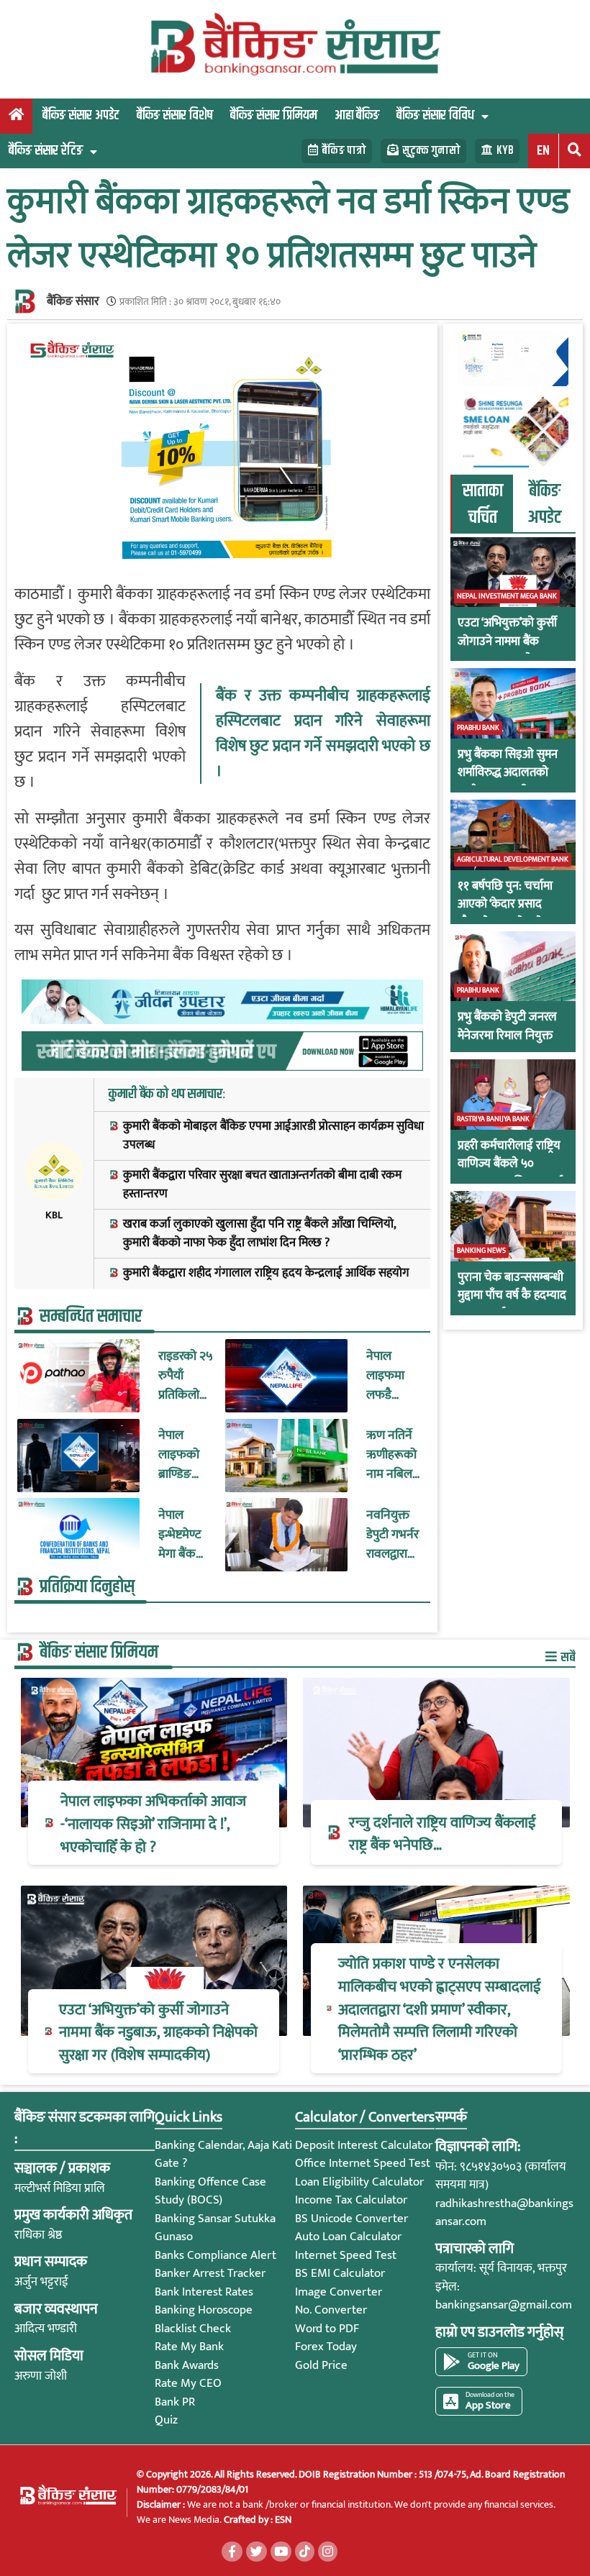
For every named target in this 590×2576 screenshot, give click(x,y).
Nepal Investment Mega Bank (507, 596)
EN (543, 151)
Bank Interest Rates (204, 2292)
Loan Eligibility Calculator (359, 2182)
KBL (54, 1215)
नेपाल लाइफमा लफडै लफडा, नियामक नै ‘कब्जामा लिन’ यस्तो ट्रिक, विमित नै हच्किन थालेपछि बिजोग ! (392, 1376)
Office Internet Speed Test (363, 2163)
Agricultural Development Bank (513, 859)
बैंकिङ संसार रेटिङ (46, 151)
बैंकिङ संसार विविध (435, 115)
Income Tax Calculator (351, 2200)
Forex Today (326, 2347)
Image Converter (339, 2292)
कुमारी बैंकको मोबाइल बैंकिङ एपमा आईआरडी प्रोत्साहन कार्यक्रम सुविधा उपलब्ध (273, 1136)
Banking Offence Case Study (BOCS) (210, 2191)
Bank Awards (187, 2365)
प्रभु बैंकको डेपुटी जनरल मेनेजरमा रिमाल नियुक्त (507, 1027)
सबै (567, 1657)
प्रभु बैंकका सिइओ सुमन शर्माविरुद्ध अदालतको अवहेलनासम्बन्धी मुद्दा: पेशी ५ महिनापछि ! (508, 782)
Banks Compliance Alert (215, 2255)
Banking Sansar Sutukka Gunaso (215, 2228)
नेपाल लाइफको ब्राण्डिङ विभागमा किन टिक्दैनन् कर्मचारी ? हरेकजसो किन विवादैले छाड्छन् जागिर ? (181, 1455)
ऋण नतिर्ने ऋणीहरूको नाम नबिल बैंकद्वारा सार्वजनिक (391, 1455)
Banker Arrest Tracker (210, 2273)
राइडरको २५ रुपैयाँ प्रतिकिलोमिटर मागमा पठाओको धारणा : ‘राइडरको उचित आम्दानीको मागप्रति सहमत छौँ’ (186, 1376)
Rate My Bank (189, 2347)
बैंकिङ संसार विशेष (175, 115)
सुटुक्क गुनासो (431, 151)
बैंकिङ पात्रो (344, 151)
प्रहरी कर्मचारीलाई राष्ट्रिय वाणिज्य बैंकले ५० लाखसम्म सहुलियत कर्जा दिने (510, 1174)
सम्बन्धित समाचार (91, 1317)
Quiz (166, 2420)
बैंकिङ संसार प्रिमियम (274, 115)
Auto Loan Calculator (348, 2237)
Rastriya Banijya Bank (493, 1119)
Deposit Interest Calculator (364, 2145)
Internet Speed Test (346, 2255)
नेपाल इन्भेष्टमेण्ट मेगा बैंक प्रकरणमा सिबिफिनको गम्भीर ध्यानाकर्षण (186, 1535)
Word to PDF (327, 2329)
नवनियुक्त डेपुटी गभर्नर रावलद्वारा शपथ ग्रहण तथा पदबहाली (392, 1535)
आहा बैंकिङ (357, 115)
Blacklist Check (193, 2329)
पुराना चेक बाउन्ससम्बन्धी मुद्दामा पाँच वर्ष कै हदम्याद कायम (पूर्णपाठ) (512, 1296)
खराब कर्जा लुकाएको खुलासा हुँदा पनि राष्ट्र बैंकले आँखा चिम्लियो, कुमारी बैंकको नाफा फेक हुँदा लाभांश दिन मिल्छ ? (259, 1234)
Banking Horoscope (204, 2310)
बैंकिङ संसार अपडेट (81, 115)
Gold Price (321, 2365)
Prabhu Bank (478, 728)
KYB (505, 151)
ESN (282, 2520)
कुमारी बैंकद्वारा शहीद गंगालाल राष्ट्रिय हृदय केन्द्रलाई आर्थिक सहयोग (266, 1274)
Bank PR (175, 2402)
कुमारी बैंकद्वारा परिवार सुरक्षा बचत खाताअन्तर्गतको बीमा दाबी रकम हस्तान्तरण (262, 1185)
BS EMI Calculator (340, 2273)
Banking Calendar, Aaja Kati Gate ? (223, 2155)
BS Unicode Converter (351, 2219)
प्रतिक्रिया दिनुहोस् (87, 1587)
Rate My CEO (188, 2383)
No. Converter (331, 2310)
